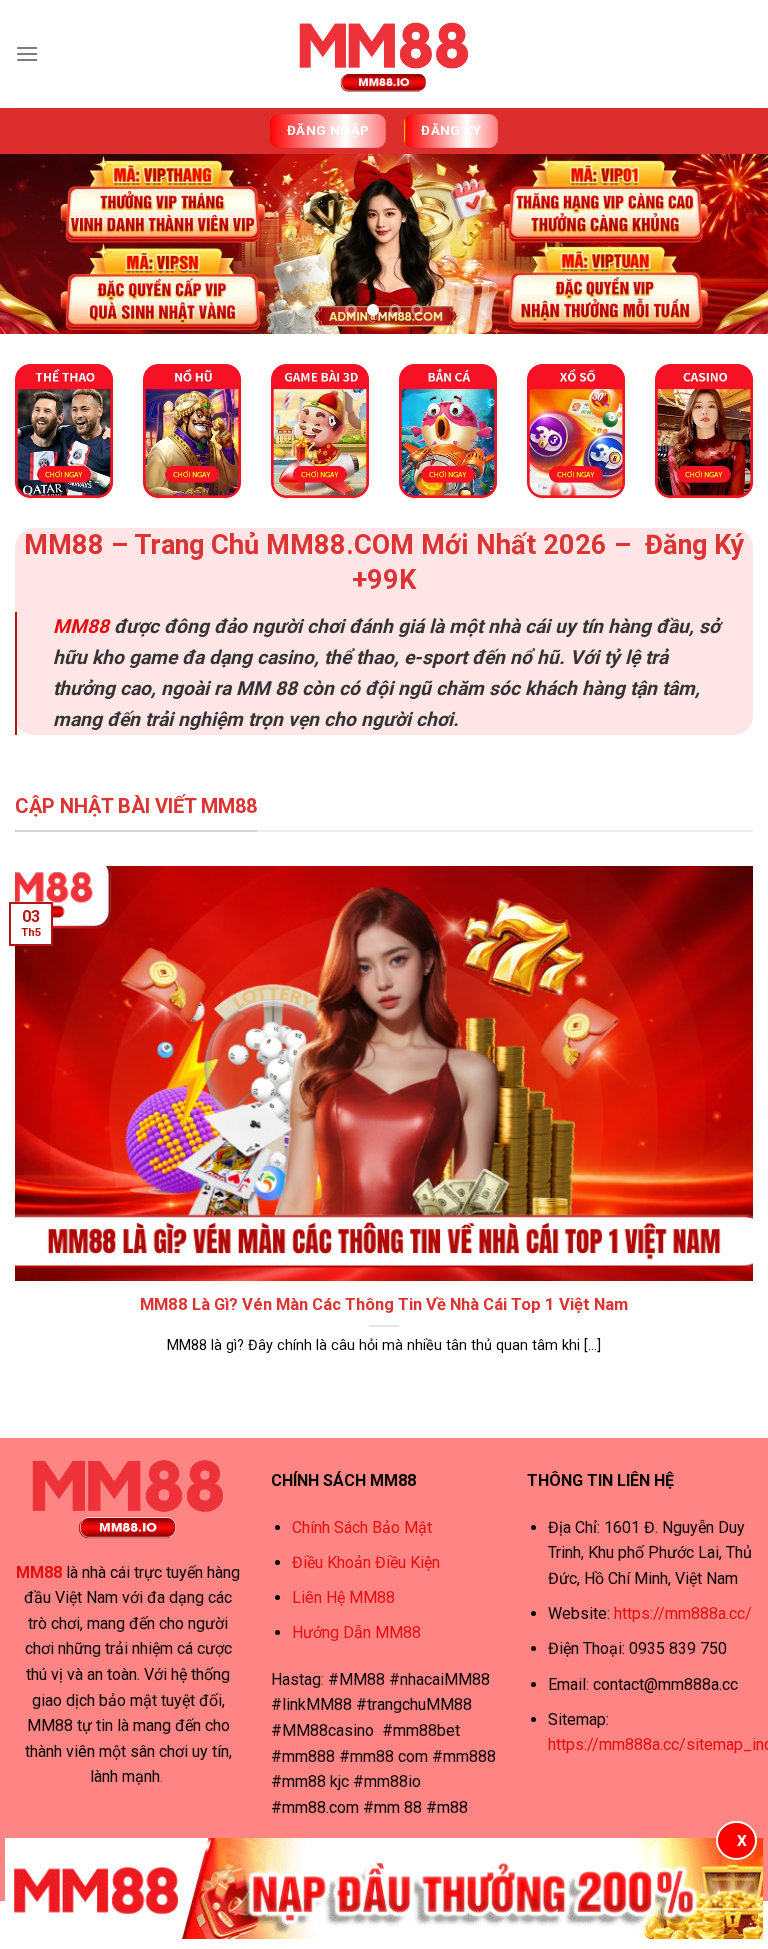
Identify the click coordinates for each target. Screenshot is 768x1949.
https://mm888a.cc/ (683, 1613)
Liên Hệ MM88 (343, 1597)
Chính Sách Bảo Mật (362, 1527)
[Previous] (41, 245)
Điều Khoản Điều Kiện (366, 1562)
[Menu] (27, 53)
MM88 (81, 626)
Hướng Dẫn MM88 (356, 1632)
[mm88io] (384, 54)
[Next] (727, 245)
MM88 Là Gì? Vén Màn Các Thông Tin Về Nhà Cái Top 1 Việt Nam (384, 1304)
